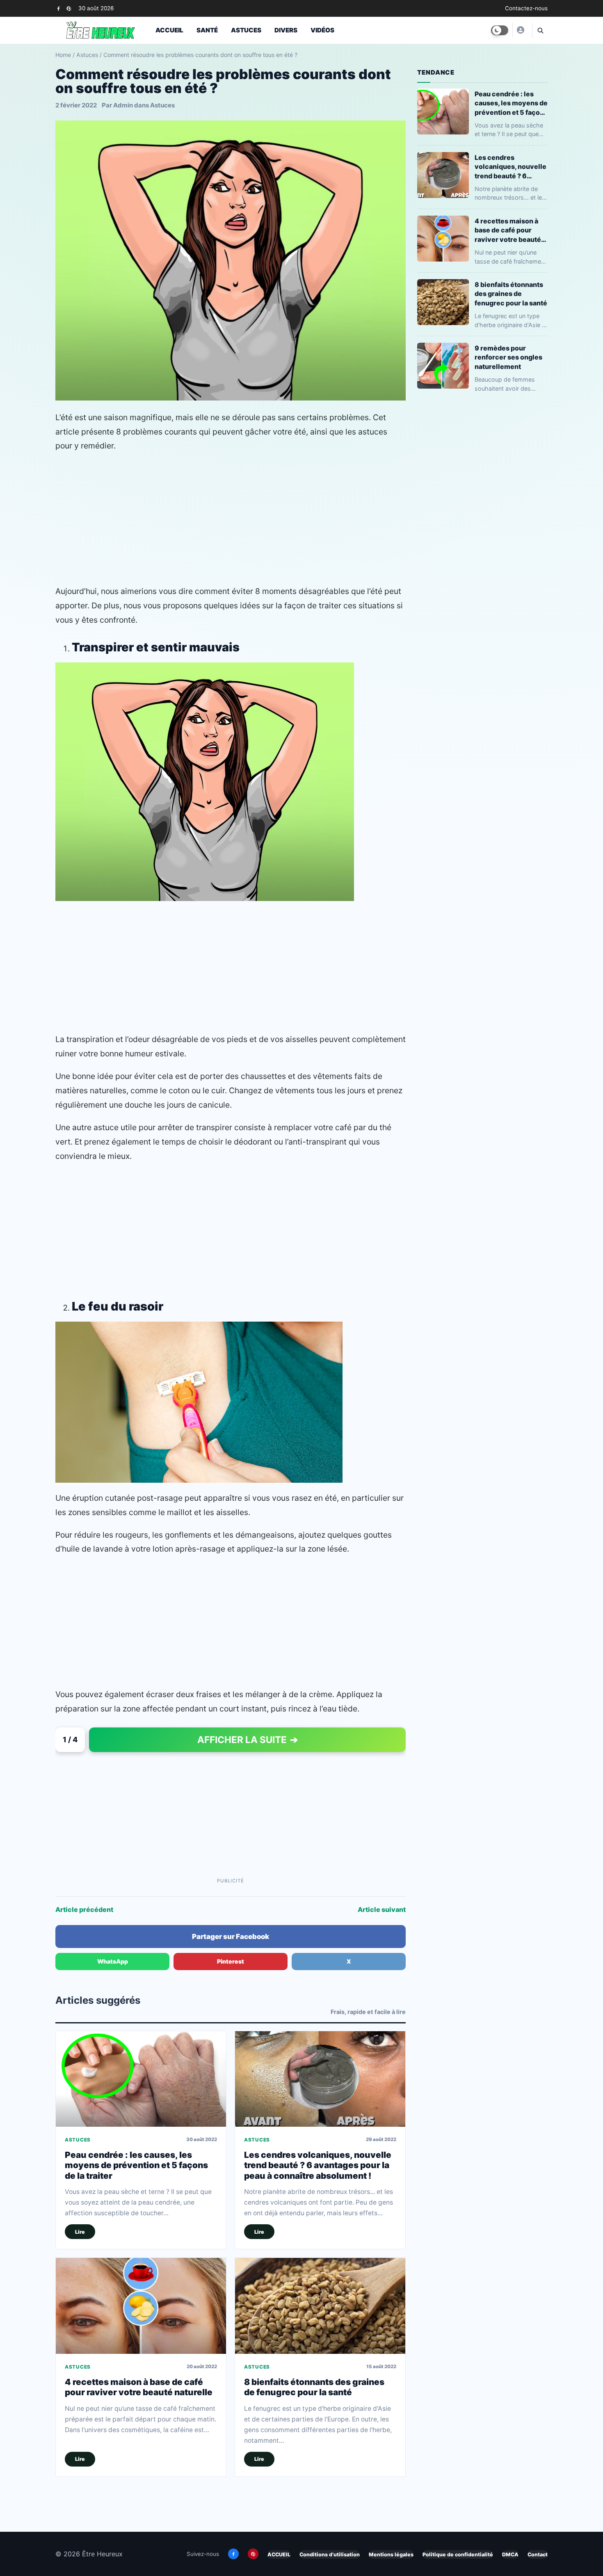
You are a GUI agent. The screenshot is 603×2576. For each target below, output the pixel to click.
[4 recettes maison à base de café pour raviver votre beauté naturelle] (141, 2306)
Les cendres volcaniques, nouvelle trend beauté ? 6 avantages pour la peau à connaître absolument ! (318, 2165)
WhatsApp (113, 1961)
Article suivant (382, 1909)
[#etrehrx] (520, 30)
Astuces (246, 30)
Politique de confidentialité (458, 2554)
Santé (207, 30)
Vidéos (322, 30)
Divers (286, 30)
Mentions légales (391, 2554)
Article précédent (84, 1909)
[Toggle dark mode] (500, 30)
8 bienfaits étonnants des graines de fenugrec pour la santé (314, 2387)
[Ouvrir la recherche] (540, 30)
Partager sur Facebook (231, 1937)
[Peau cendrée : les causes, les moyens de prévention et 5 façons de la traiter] (141, 2079)
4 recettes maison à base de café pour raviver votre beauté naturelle (139, 2387)
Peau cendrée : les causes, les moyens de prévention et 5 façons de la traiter (136, 2165)
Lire (80, 2232)
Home (63, 55)
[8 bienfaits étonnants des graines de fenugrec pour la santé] (320, 2306)
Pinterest (231, 1961)
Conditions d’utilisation (330, 2554)
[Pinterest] (69, 8)
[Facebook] (58, 8)
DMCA (510, 2554)
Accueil (169, 30)
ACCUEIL (279, 2554)
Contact (538, 2554)
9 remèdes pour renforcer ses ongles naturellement (508, 357)
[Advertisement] (231, 519)
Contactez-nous (526, 8)
